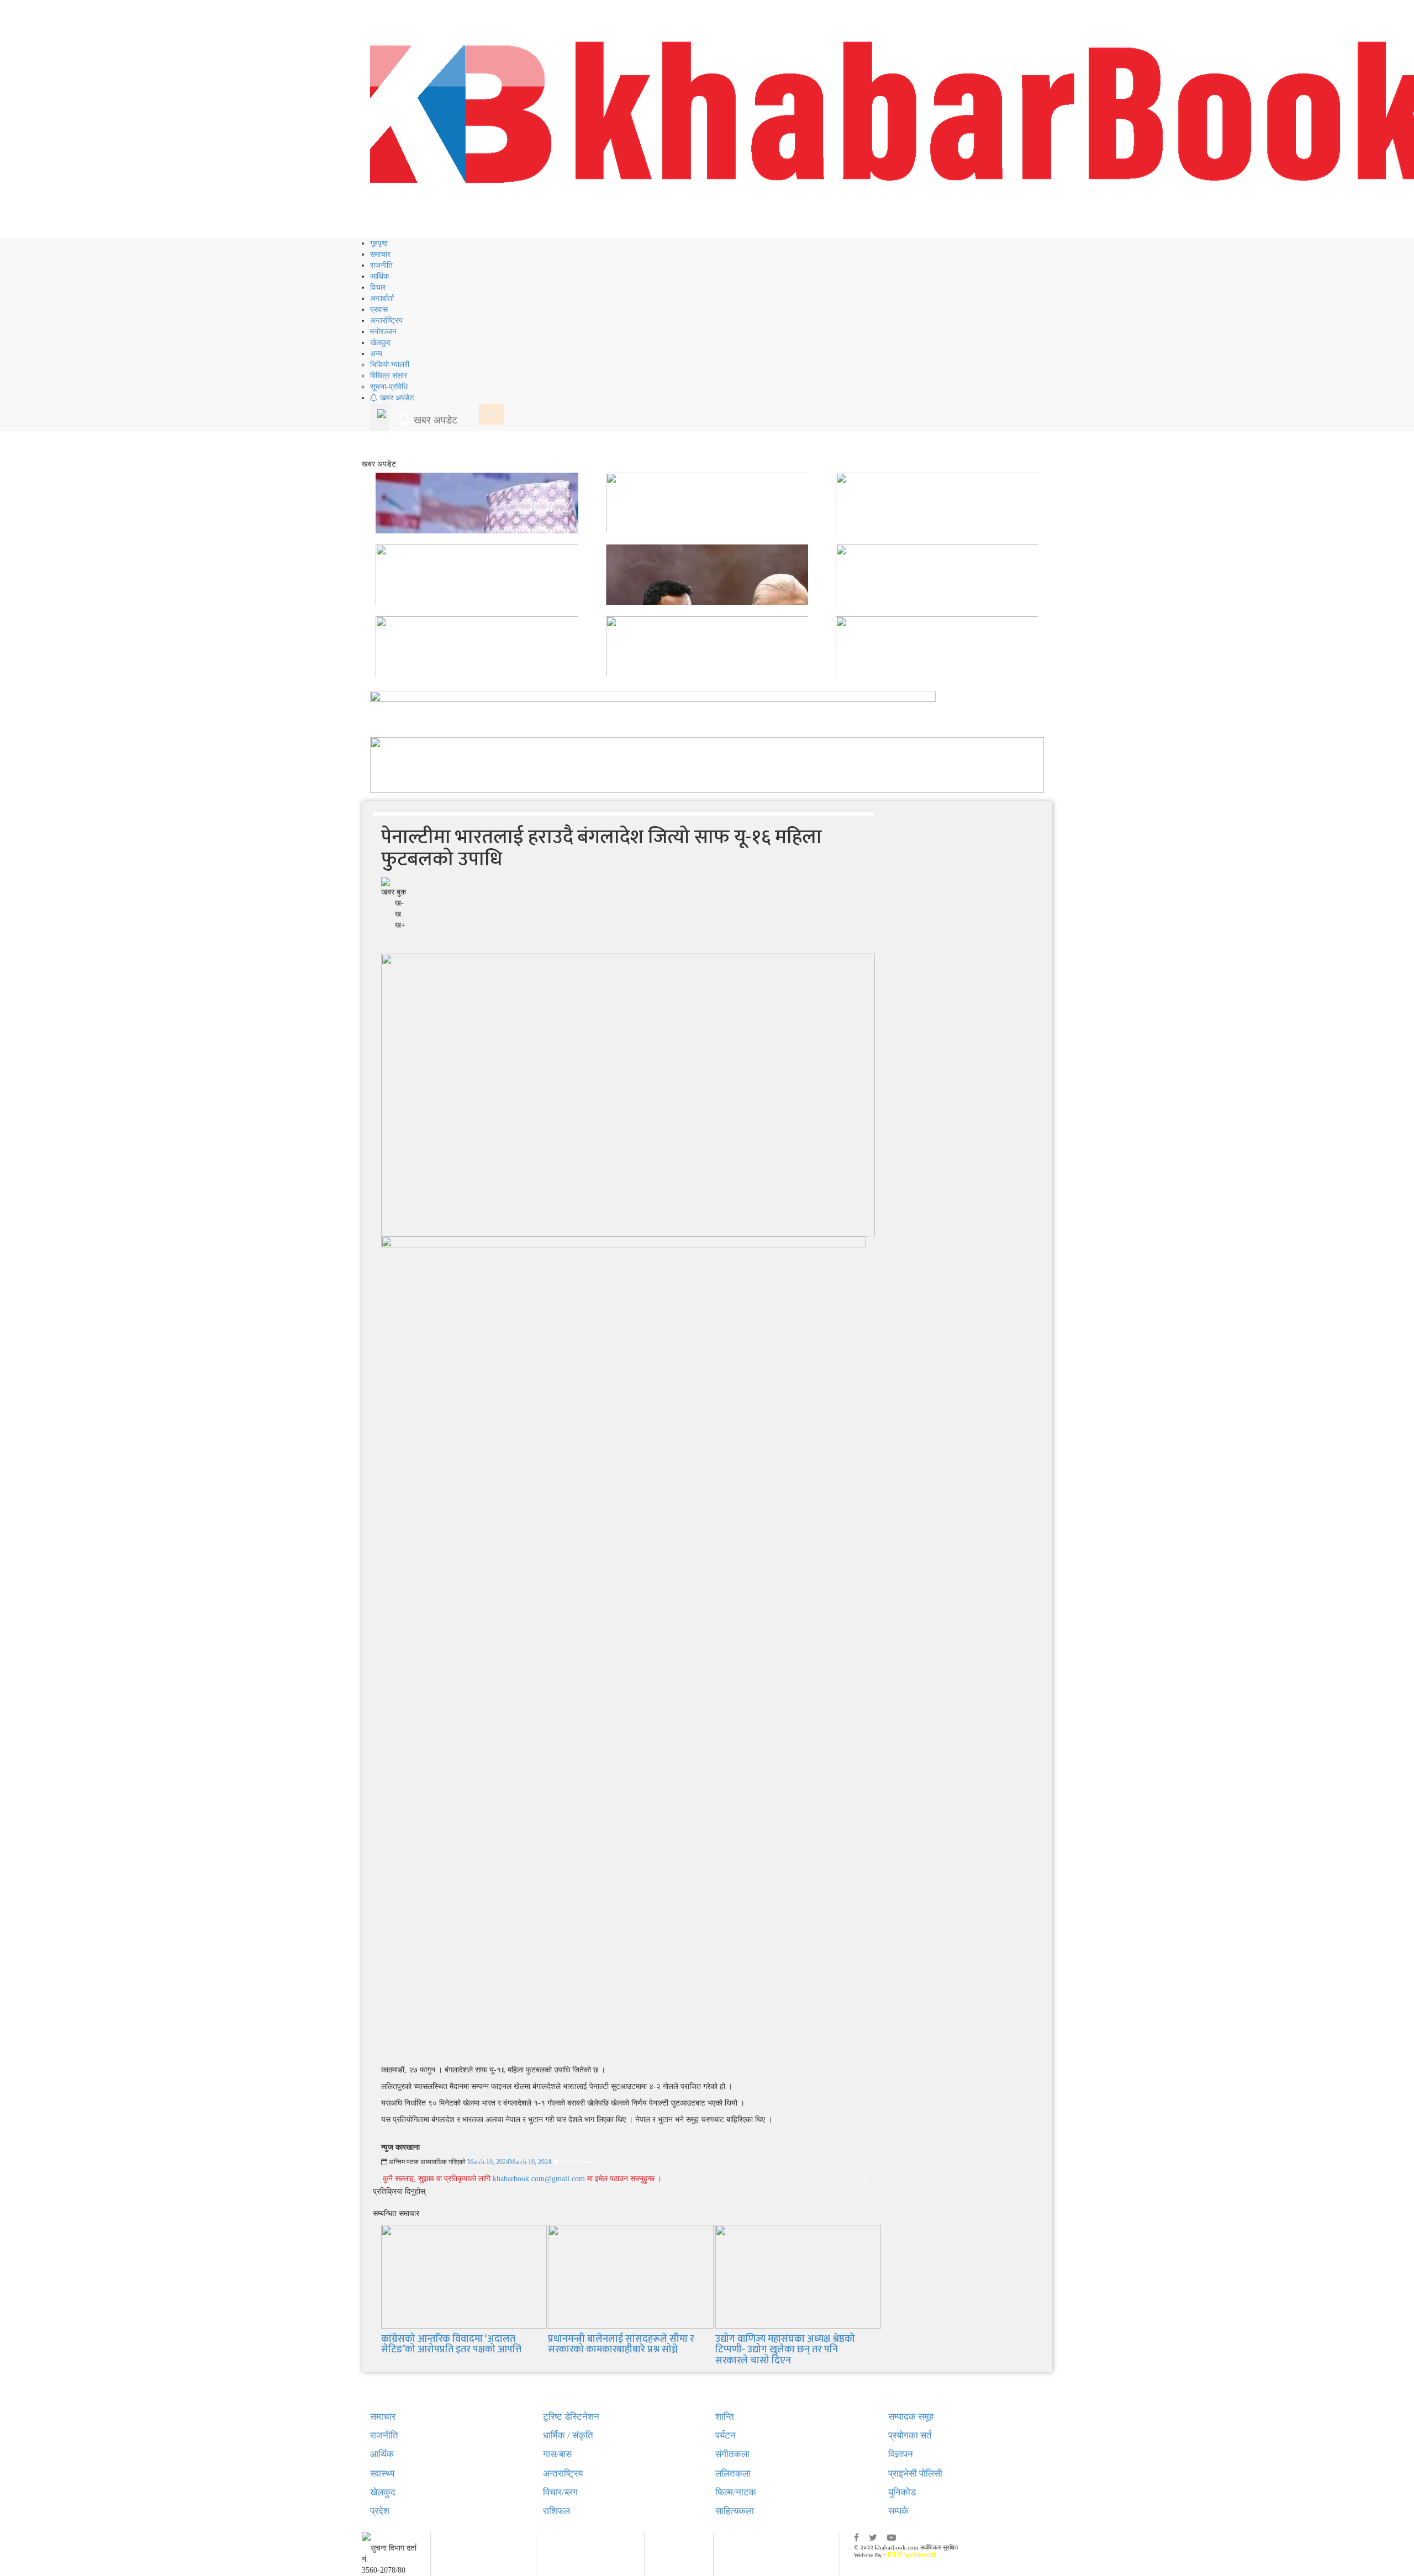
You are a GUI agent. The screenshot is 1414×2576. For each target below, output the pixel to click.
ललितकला (733, 2474)
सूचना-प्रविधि (389, 387)
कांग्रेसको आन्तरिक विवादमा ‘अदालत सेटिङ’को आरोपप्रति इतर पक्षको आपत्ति (451, 2345)
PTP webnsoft (912, 2554)
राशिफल (556, 2511)
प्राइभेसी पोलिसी (915, 2474)
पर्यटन (726, 2435)
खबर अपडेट (396, 398)
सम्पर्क (898, 2511)
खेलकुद (380, 343)
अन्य (376, 354)
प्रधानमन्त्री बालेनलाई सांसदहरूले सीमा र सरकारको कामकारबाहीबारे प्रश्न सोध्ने (621, 2345)
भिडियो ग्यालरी (390, 365)
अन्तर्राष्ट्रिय (386, 321)
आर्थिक (379, 276)
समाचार (380, 254)
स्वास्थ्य (382, 2474)
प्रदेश (380, 2511)
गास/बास (557, 2454)
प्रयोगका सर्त (910, 2435)
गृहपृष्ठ (379, 243)
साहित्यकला (735, 2511)
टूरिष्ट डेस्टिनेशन (571, 2417)
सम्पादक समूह (911, 2417)
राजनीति (381, 265)
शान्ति (725, 2417)
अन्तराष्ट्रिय (563, 2474)
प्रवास (379, 310)
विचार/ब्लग (560, 2492)
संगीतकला (732, 2454)
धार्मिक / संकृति (568, 2435)
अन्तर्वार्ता (382, 298)
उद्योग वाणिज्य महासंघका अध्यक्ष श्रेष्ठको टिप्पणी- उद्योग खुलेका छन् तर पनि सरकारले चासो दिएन (785, 2350)
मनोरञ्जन (383, 332)
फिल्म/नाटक (736, 2492)
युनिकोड (902, 2492)
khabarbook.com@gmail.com (540, 2179)
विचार (378, 287)
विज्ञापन (901, 2454)
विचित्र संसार (389, 376)
